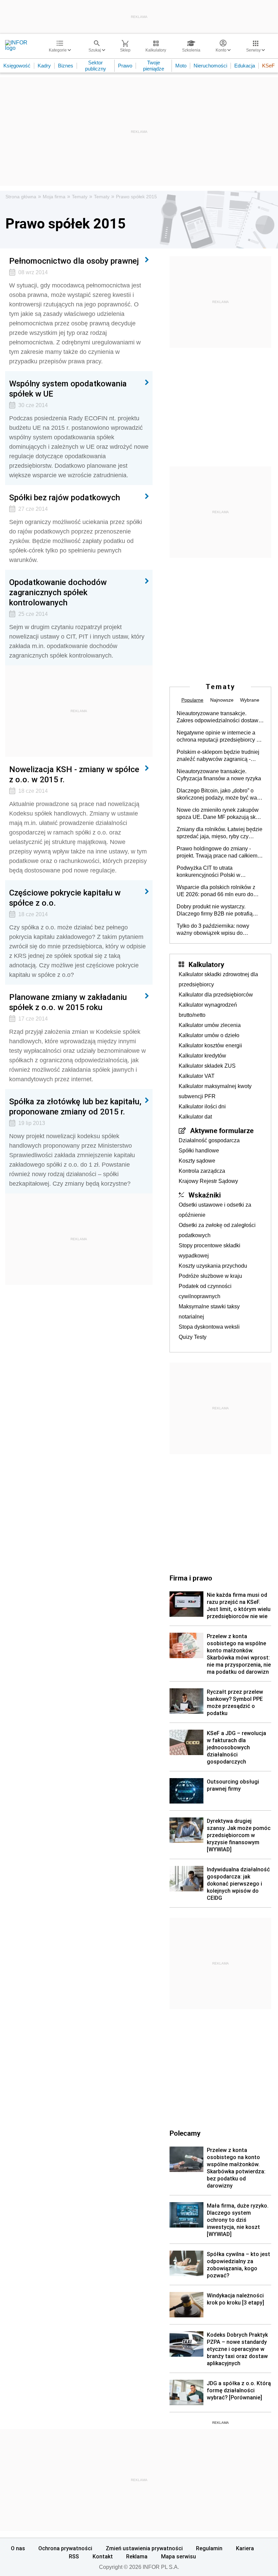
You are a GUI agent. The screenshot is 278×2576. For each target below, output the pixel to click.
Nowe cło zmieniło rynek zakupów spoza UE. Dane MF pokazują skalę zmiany (220, 814)
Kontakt (103, 2556)
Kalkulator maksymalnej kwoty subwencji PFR (215, 1091)
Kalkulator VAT (197, 1076)
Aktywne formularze (222, 1130)
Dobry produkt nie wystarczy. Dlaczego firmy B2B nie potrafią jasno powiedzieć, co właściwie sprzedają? (215, 910)
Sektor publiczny (96, 66)
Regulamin (209, 2548)
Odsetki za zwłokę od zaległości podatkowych (217, 1230)
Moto (181, 66)
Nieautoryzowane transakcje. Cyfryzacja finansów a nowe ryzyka (219, 775)
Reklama (137, 2556)
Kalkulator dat (195, 1117)
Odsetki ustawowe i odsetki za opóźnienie (215, 1210)
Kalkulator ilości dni (202, 1106)
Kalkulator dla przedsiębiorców (216, 995)
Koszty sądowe (197, 1161)
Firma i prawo (191, 1578)
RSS (74, 2556)
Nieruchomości (210, 66)
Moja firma (54, 197)
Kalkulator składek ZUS (207, 1066)
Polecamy (185, 2133)
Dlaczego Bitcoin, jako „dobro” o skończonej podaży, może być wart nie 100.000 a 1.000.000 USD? (218, 794)
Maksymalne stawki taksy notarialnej (209, 1312)
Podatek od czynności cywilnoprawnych (205, 1291)
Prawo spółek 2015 (136, 197)
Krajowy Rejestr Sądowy (208, 1181)
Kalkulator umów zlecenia (210, 1025)
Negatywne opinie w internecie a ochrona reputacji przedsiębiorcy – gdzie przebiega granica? (218, 737)
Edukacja (245, 66)
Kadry (44, 66)
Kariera (245, 2548)
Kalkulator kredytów (202, 1056)
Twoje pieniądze (154, 66)
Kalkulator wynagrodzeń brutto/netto (208, 1010)
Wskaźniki (205, 1195)
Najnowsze (222, 700)
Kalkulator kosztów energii (210, 1045)
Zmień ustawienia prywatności (144, 2548)
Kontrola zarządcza (202, 1171)
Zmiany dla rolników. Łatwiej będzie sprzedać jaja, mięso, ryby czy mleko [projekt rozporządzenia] (220, 833)
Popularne (192, 700)
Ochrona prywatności (65, 2548)
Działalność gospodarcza (209, 1140)
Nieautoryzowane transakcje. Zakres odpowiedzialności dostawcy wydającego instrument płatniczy (220, 717)
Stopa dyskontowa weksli (209, 1327)
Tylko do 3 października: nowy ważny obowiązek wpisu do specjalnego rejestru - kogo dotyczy (219, 930)
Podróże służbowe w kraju (210, 1276)
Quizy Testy (193, 1337)
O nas (18, 2548)
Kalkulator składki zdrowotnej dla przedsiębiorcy (218, 979)
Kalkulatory (206, 964)
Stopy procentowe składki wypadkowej (210, 1251)
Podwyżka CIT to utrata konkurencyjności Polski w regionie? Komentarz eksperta (213, 872)
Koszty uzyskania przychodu (213, 1266)
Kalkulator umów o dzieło (209, 1035)
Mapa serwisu (178, 2556)
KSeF (268, 66)
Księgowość (17, 66)
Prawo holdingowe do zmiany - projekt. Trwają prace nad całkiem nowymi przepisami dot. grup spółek (220, 852)
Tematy (80, 197)
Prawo (125, 66)
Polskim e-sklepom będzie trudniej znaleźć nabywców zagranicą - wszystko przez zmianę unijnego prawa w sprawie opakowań (218, 756)
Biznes (66, 66)
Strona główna (21, 197)
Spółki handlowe (199, 1151)
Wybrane (250, 700)
